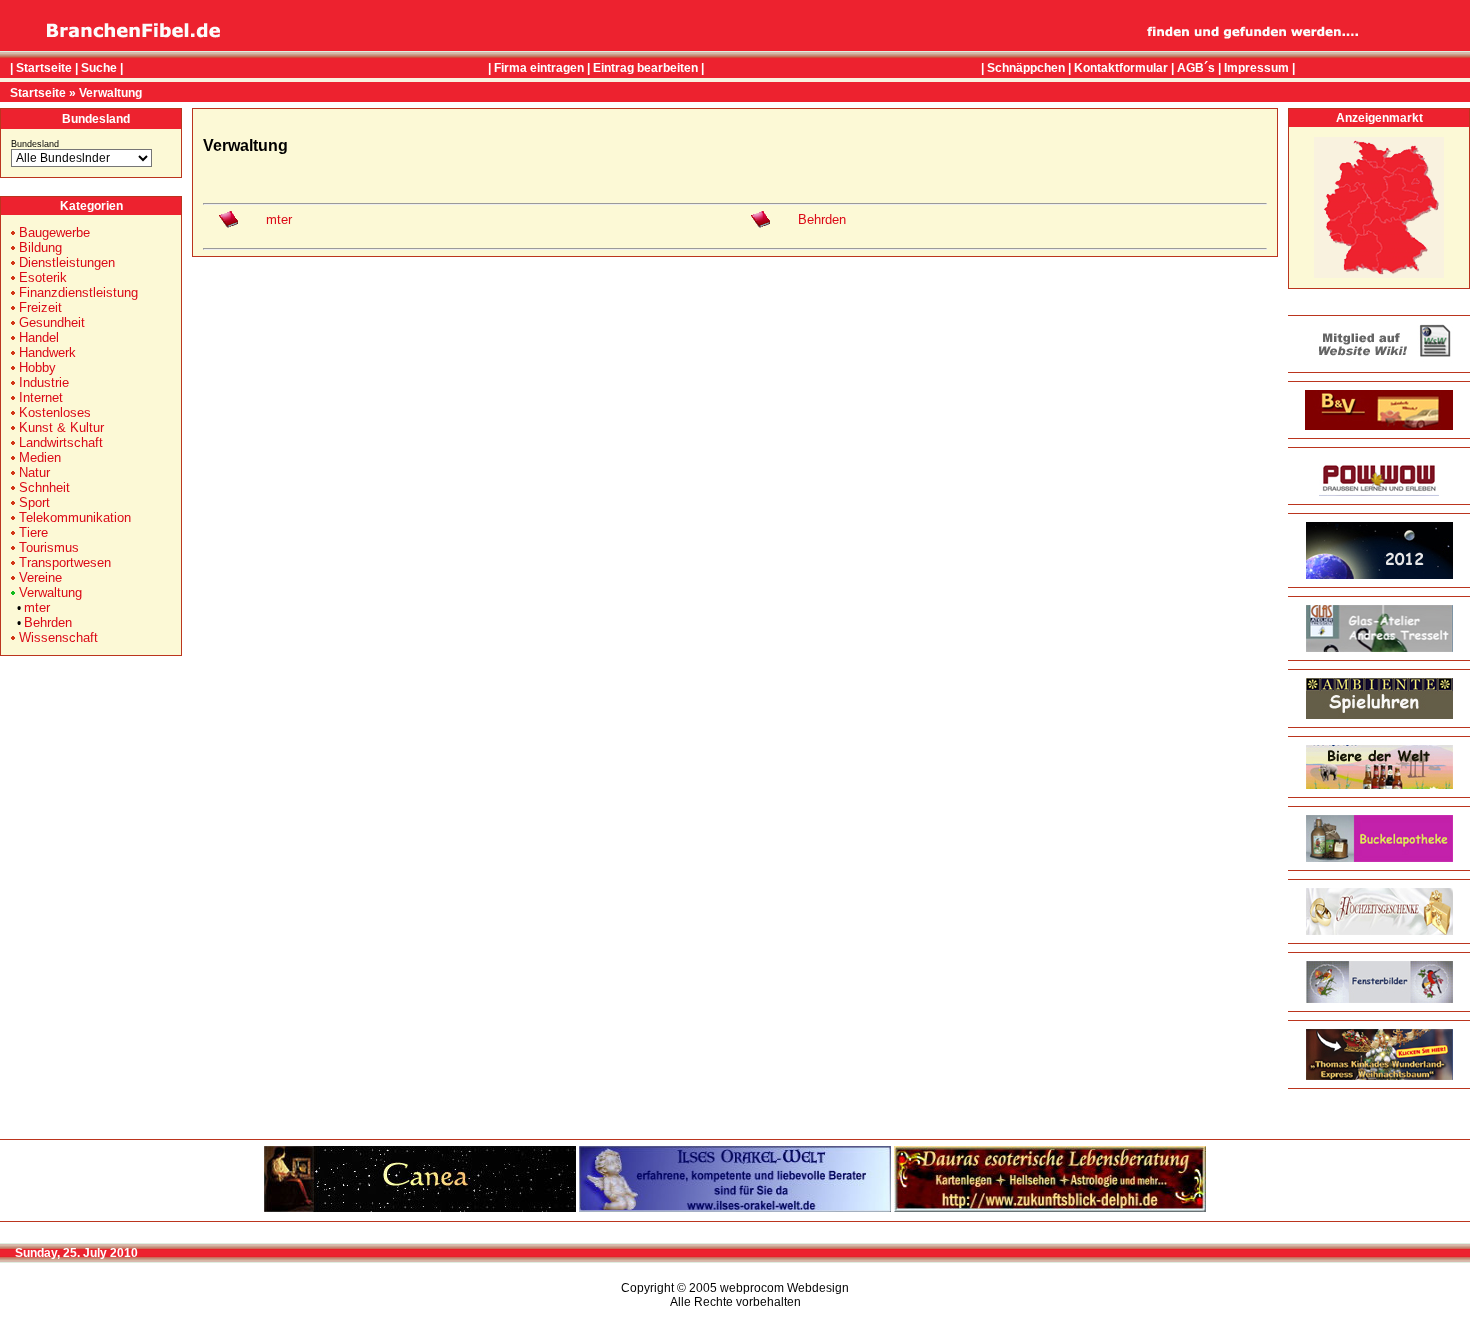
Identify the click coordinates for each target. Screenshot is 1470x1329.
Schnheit (44, 487)
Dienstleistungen (67, 262)
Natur (34, 472)
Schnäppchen (1026, 68)
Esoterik (43, 277)
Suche (99, 68)
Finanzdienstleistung (78, 292)
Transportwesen (65, 562)
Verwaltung (110, 93)
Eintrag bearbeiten (645, 68)
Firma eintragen (539, 68)
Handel (39, 337)
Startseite (44, 68)
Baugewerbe (54, 232)
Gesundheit (52, 322)
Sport (34, 502)
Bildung (40, 247)
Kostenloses (55, 412)
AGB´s (1196, 68)
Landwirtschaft (61, 442)
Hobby (37, 367)
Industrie (44, 382)
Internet (41, 397)
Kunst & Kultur (61, 427)
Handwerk (47, 352)
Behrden (48, 622)
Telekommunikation (75, 517)
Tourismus (49, 547)
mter (37, 607)
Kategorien (91, 206)
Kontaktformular (1121, 68)
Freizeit (40, 307)
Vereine (40, 577)
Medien (40, 457)
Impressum (1256, 68)
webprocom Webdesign (784, 1288)
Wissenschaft (58, 637)
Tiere (33, 532)
